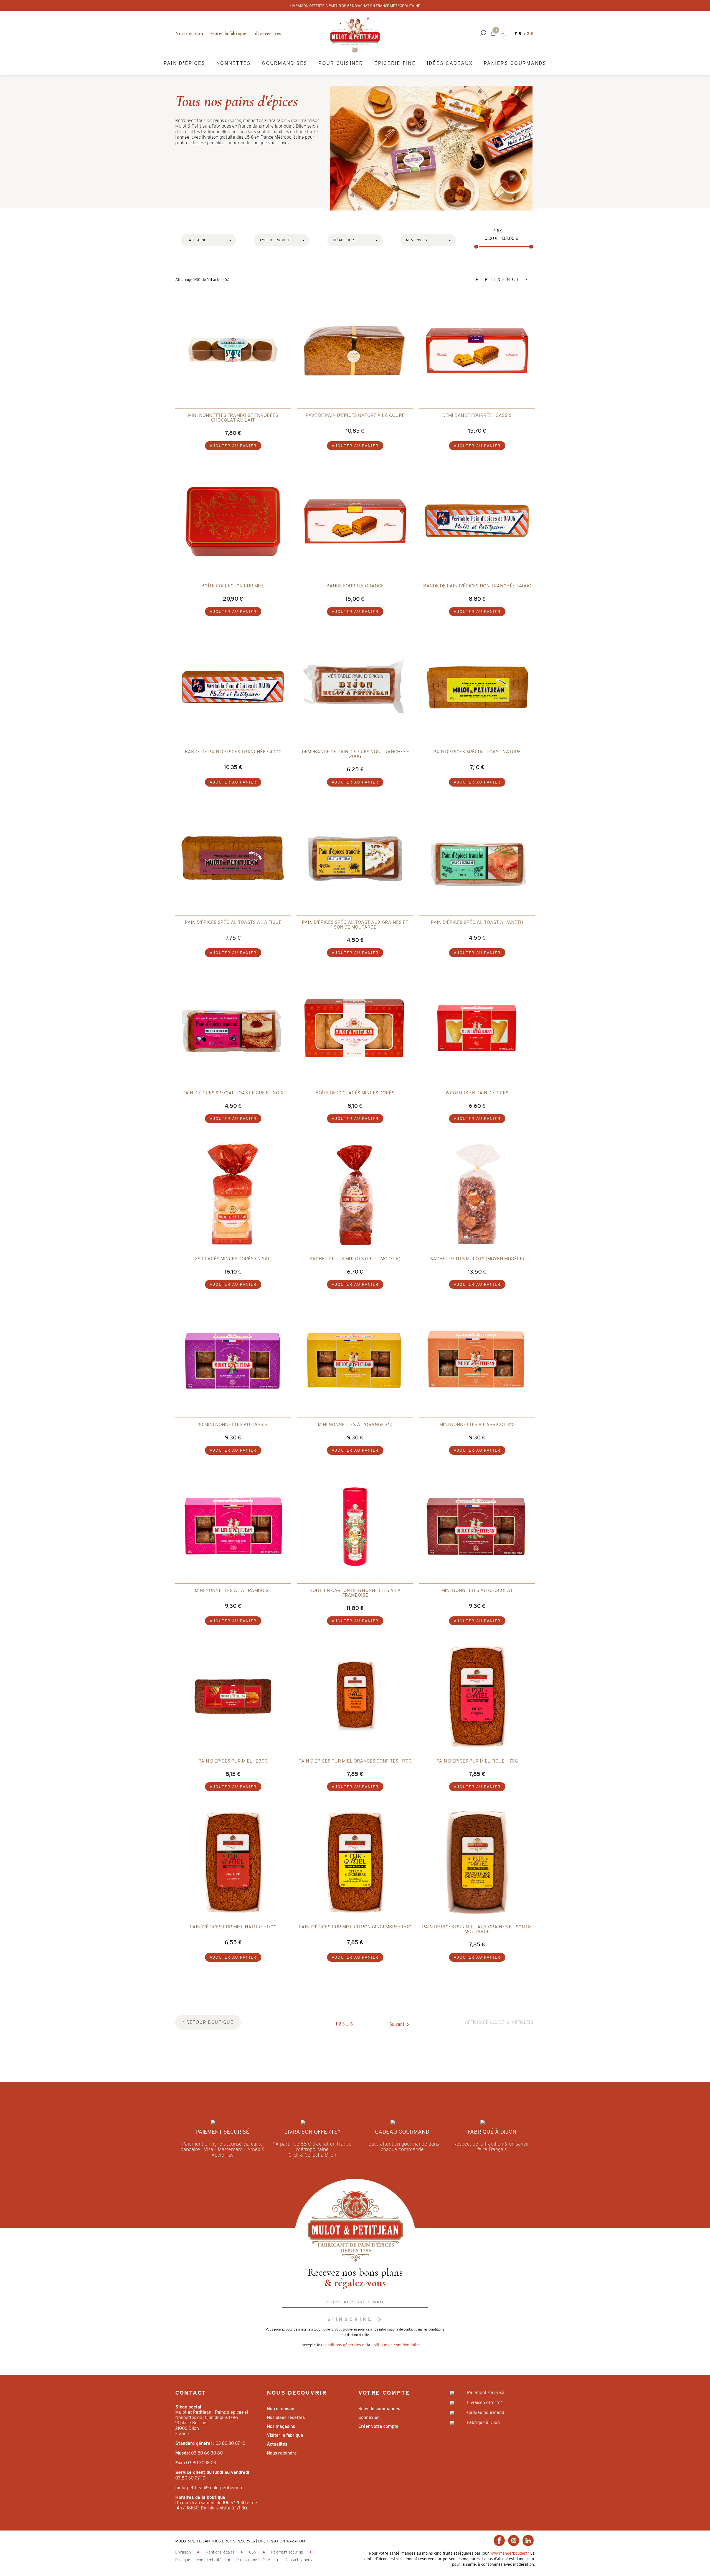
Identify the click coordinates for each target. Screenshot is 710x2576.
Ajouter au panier (233, 446)
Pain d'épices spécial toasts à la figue (233, 922)
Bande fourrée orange (355, 586)
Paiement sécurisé (288, 2552)
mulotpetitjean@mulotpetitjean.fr (209, 2488)
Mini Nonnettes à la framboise (233, 1590)
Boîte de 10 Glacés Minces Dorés (355, 1093)
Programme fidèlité (254, 2560)
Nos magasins (281, 2426)
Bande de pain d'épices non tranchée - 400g (477, 586)
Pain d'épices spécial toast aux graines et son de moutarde (355, 925)
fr (519, 33)
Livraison (184, 2552)
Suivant (400, 2025)
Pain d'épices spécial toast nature (477, 752)
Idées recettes (267, 33)
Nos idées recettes (286, 2417)
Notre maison (189, 33)
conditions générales (342, 2345)
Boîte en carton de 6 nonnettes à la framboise (355, 1593)
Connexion (369, 2417)
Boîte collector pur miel (233, 586)
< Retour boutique (208, 2022)
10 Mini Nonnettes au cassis (233, 1424)
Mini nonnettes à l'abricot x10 (477, 1424)
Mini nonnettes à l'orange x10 (355, 1424)
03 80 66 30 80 (207, 2453)
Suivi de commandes (379, 2409)
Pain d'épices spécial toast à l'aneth (477, 922)
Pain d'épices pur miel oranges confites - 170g (355, 1761)
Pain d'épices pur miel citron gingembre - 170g (355, 1927)
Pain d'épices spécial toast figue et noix (233, 1093)
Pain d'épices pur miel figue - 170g (477, 1761)
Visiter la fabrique (228, 33)
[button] (483, 33)
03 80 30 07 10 (230, 2443)
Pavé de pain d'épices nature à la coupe (355, 415)
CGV (253, 2552)
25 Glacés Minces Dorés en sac (233, 1259)
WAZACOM (296, 2541)
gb (531, 33)
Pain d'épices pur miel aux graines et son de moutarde (477, 1929)
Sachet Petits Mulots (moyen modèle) (477, 1259)
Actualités (277, 2444)
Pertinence (500, 279)
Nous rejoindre (282, 2453)
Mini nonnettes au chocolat (477, 1590)
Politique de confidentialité (199, 2560)
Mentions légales (220, 2552)
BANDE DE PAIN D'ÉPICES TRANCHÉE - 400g (233, 752)
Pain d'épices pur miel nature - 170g (233, 1927)
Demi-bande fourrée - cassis (477, 415)
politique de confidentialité (396, 2345)
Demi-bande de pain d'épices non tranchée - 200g (355, 754)
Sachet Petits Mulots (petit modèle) (355, 1259)
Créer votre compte (378, 2426)
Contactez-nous (298, 2560)
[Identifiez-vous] (503, 33)
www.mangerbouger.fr (510, 2553)
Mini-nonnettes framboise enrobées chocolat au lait (233, 418)
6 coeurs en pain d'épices (477, 1093)
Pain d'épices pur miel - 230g (233, 1761)
